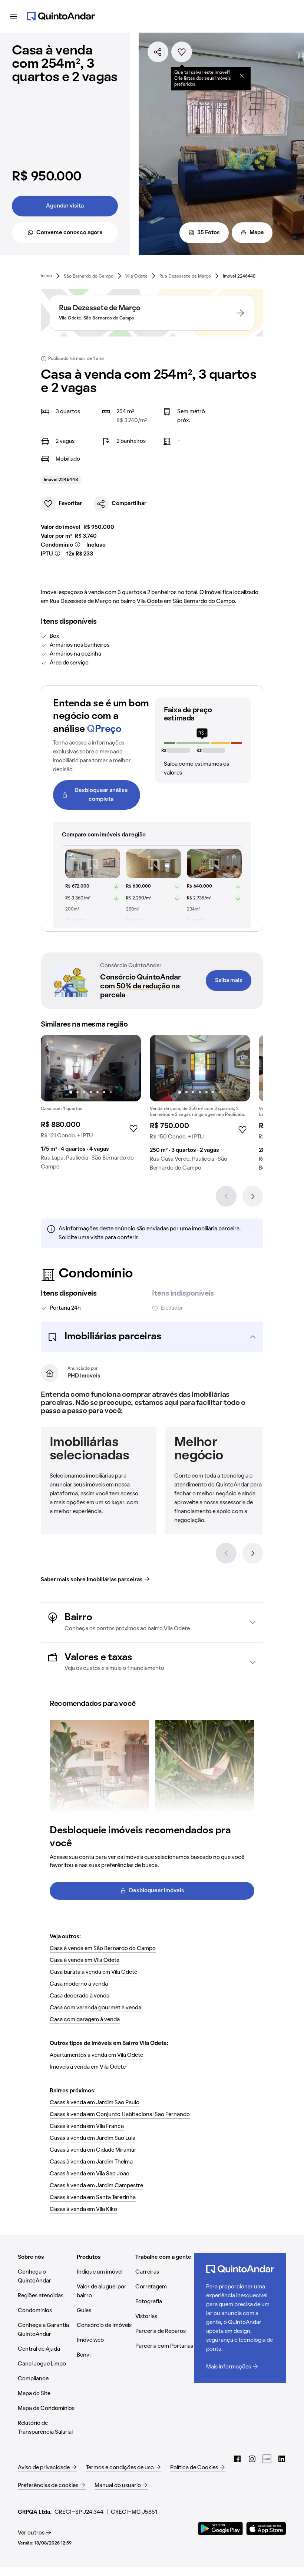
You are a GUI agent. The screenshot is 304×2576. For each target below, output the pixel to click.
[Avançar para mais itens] (253, 1553)
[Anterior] (226, 1196)
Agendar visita (65, 206)
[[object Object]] (242, 76)
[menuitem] (46, 276)
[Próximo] (253, 1196)
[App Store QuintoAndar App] (266, 2529)
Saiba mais (229, 981)
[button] (152, 1337)
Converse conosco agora (69, 233)
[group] (91, 1105)
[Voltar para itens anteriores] (226, 1553)
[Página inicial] (61, 16)
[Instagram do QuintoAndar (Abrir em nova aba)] (252, 2459)
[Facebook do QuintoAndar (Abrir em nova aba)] (237, 2459)
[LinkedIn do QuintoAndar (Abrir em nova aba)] (282, 2459)
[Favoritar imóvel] (182, 52)
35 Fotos (209, 233)
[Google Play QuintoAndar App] (221, 2529)
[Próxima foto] (128, 1068)
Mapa (257, 233)
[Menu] (13, 16)
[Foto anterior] (54, 1068)
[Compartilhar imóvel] (158, 52)
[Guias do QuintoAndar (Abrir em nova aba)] (267, 2459)
